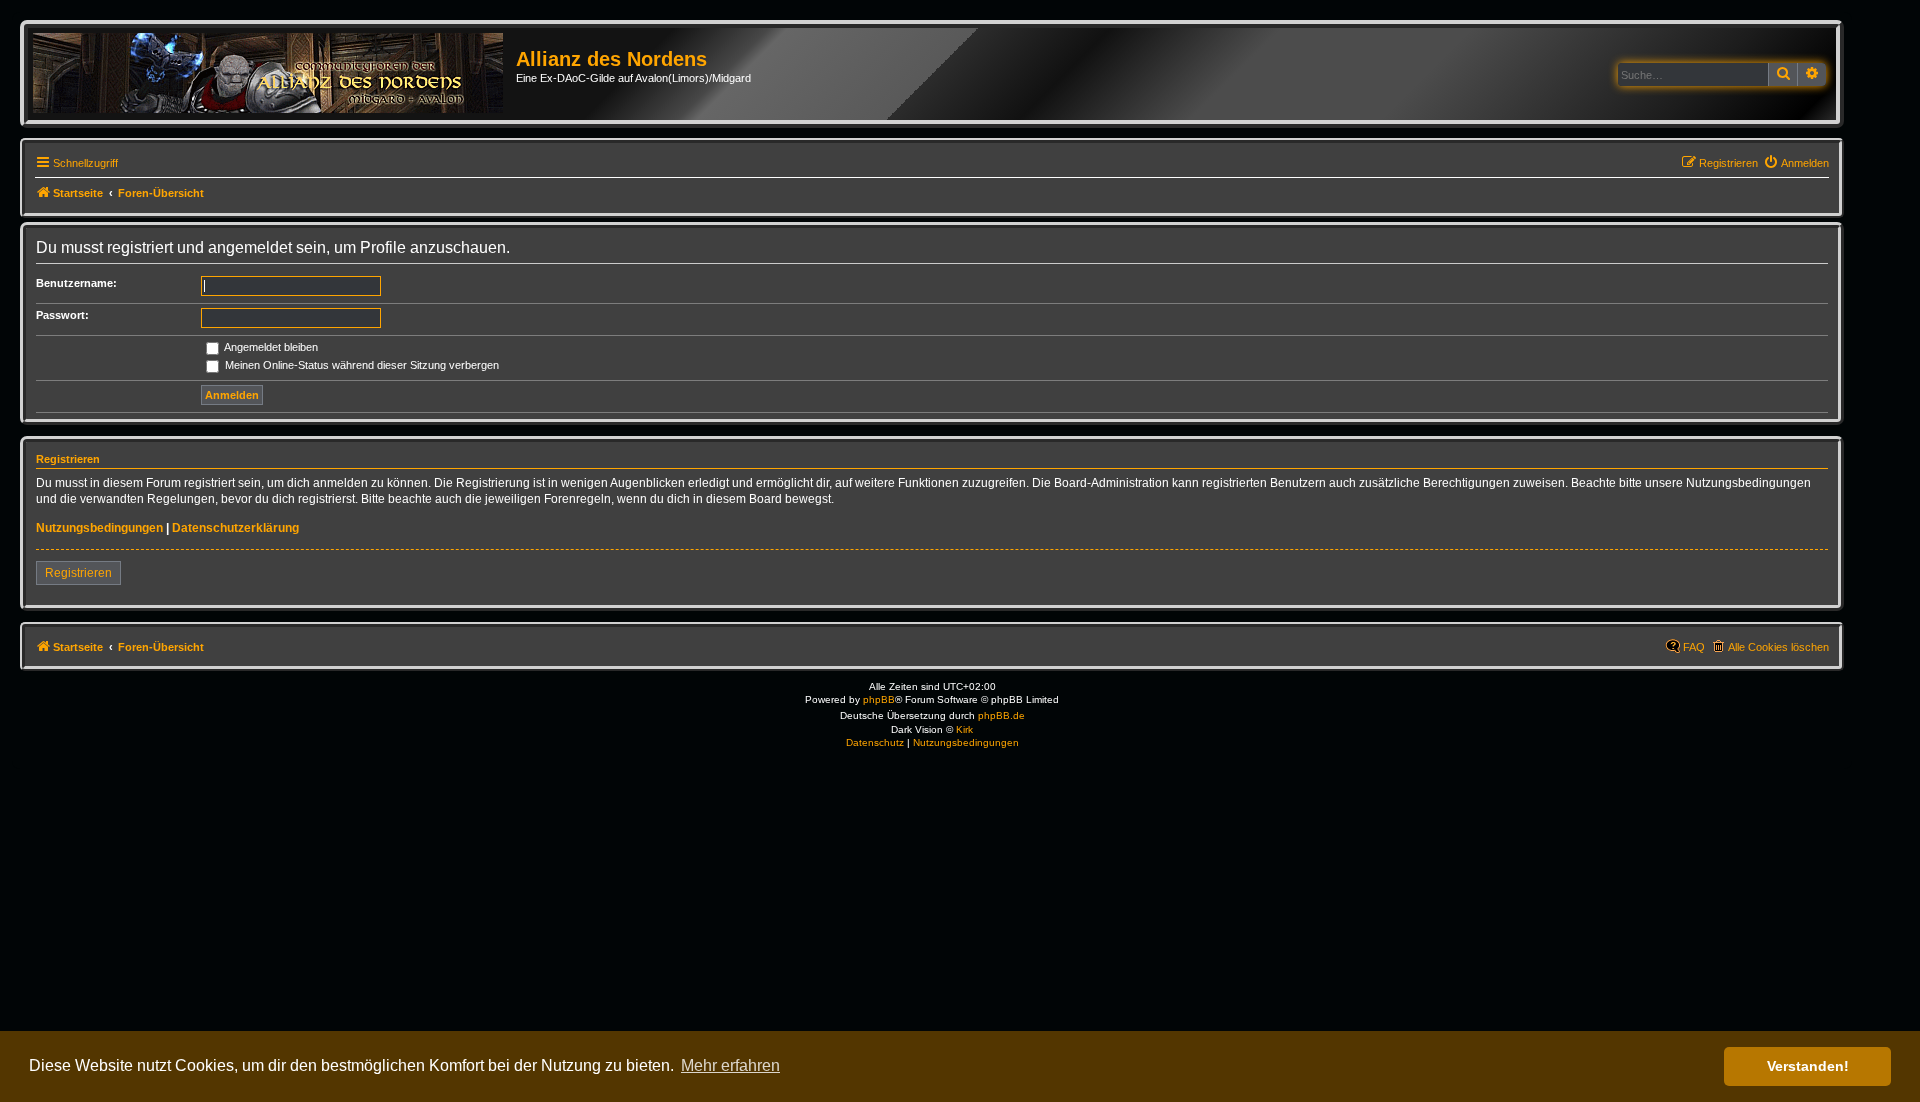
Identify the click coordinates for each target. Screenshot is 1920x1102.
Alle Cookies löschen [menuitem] (1778, 647)
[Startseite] (274, 74)
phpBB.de (1001, 715)
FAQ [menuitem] (1694, 647)
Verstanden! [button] (1808, 1066)
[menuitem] (1796, 163)
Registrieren (78, 573)
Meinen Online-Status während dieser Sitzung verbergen (360, 365)
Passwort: (62, 315)
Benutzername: (76, 283)
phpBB (879, 699)
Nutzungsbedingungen (99, 528)
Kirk (964, 729)
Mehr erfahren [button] (730, 1065)
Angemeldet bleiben (270, 347)
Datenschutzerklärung (235, 528)
